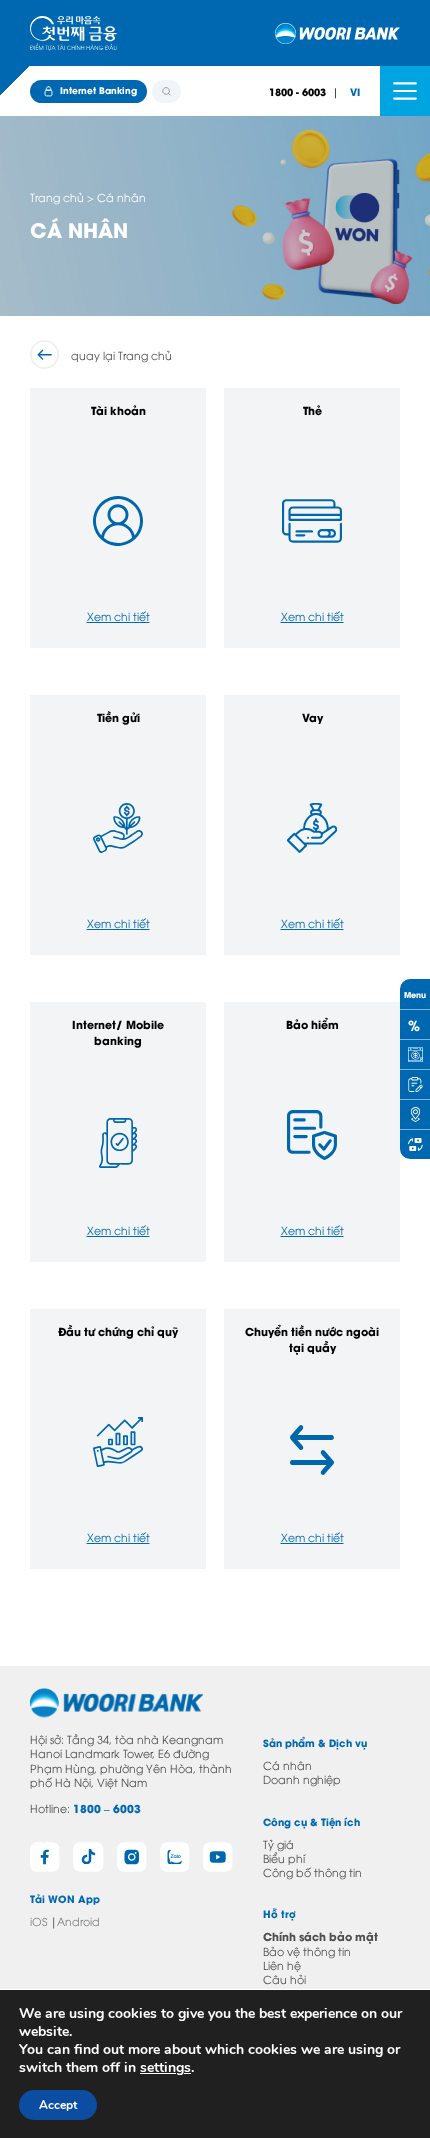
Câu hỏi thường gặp (295, 1985)
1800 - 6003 (297, 91)
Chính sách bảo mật (320, 1936)
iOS (38, 1920)
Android (78, 1920)
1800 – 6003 (107, 1808)
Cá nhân (287, 1764)
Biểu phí (284, 1857)
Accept (58, 2105)
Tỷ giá (278, 1843)
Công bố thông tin (312, 1871)
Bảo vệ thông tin (307, 1950)
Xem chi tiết (118, 615)
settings (165, 2068)
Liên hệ (282, 1964)
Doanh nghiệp (302, 1778)
